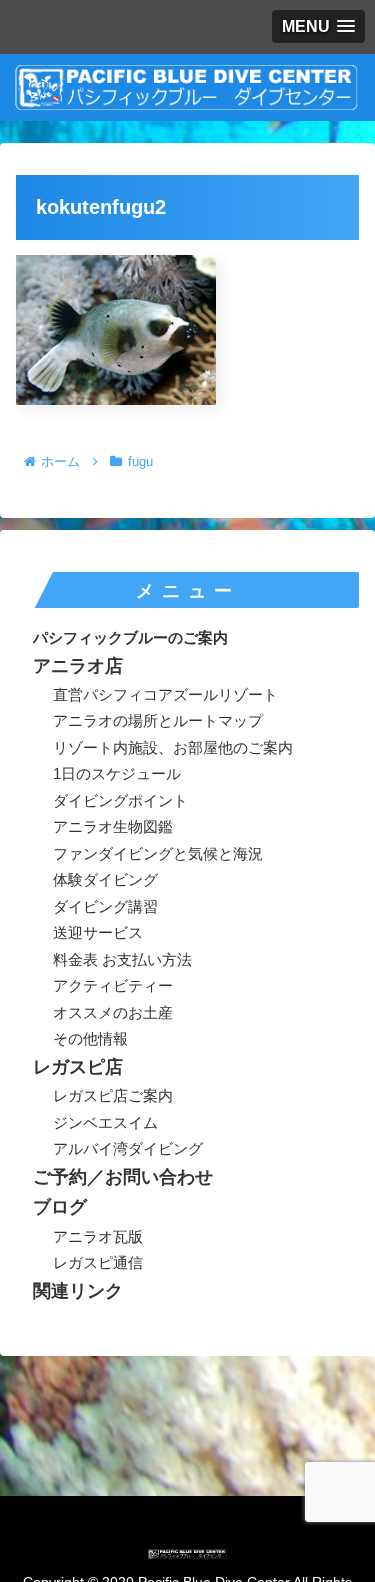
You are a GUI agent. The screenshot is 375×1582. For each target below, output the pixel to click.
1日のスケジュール (117, 773)
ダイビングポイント (120, 800)
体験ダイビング (105, 879)
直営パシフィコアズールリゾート (165, 694)
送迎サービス (98, 932)
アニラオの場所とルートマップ (158, 720)
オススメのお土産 (113, 1012)
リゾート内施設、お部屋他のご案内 (173, 747)
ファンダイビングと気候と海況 (158, 853)
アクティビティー (113, 985)
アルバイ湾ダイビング (128, 1148)
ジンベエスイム (105, 1122)
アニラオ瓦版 (98, 1236)
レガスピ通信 (98, 1262)
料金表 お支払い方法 (122, 959)
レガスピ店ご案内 (113, 1095)
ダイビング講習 (105, 906)
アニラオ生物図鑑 (113, 826)
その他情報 (90, 1038)
